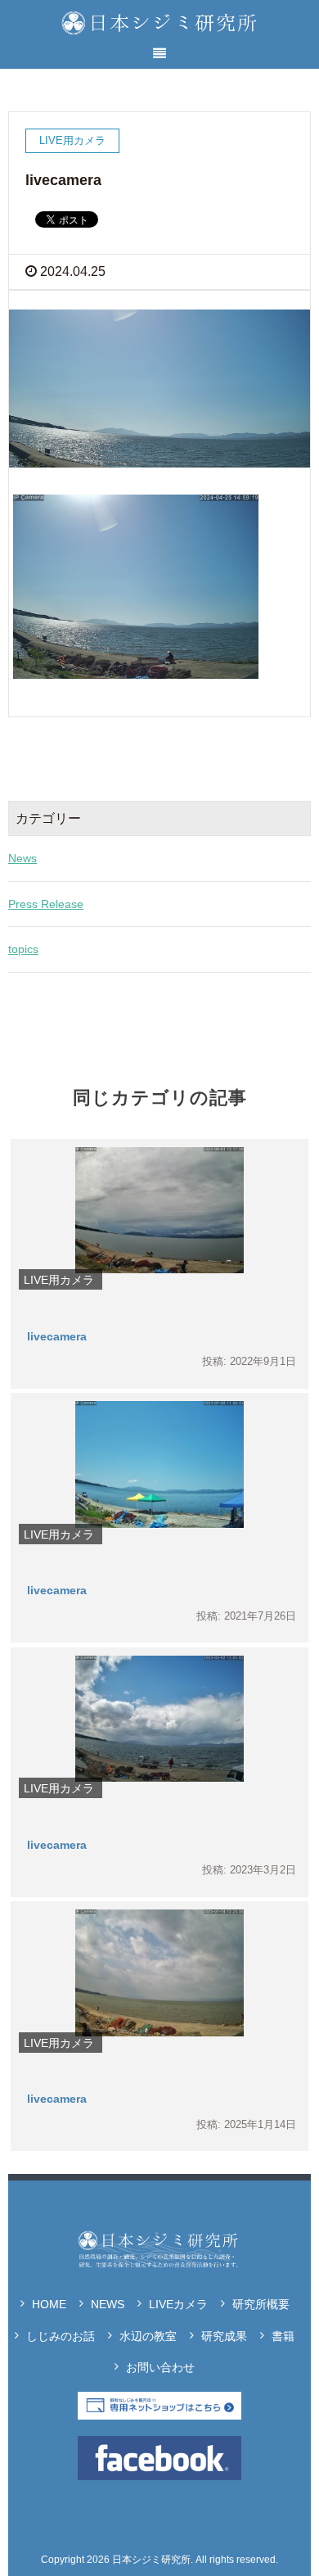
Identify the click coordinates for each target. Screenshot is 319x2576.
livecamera (57, 1336)
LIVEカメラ (178, 2304)
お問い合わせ (160, 2367)
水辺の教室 (148, 2336)
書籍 (283, 2336)
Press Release (46, 904)
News (22, 858)
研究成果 (224, 2336)
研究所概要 (261, 2304)
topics (23, 949)
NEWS (108, 2304)
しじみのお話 (61, 2336)
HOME (49, 2304)
